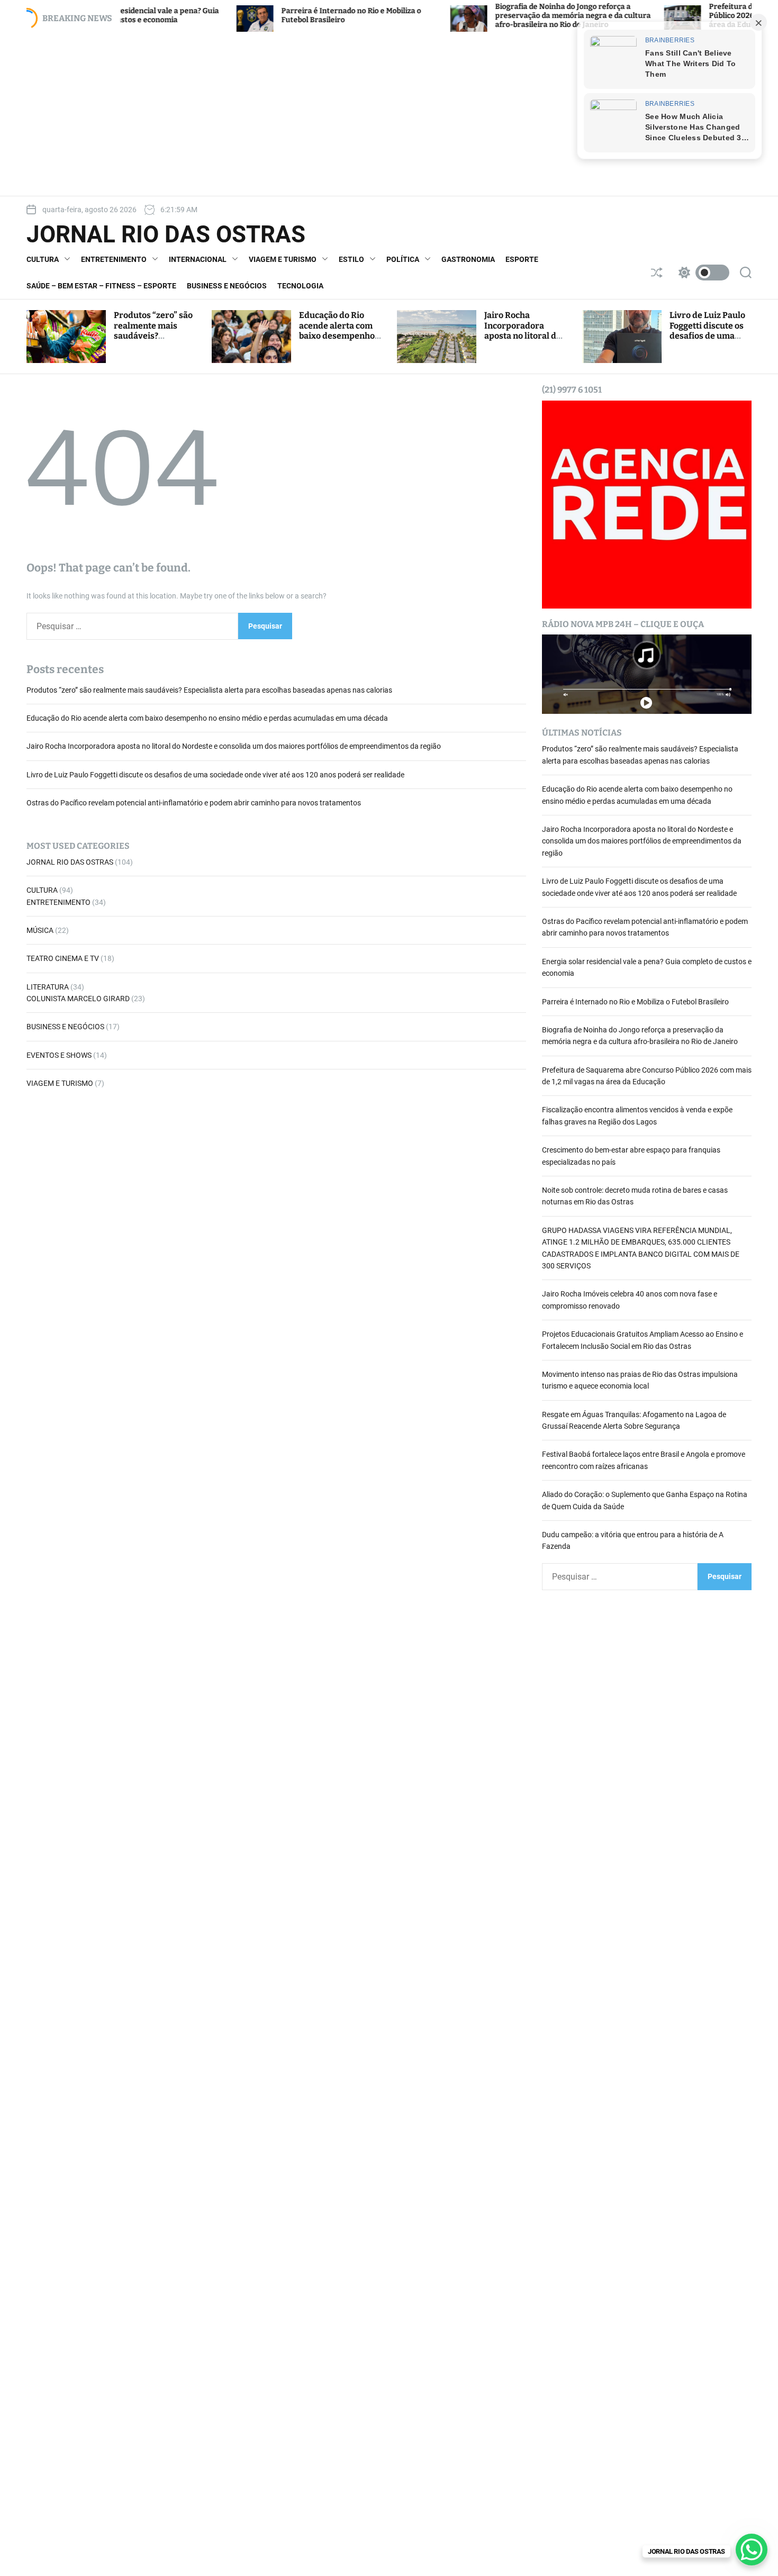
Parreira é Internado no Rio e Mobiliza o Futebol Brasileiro (635, 1002)
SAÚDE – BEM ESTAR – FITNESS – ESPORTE (101, 286)
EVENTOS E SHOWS (59, 1055)
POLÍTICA (403, 259)
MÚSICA (40, 930)
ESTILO (351, 259)
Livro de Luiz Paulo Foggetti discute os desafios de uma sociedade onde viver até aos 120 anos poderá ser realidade (215, 775)
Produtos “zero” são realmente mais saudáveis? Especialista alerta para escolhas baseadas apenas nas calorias (209, 690)
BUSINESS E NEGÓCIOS (227, 286)
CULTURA (43, 259)
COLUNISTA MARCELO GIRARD (78, 999)
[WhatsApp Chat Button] (752, 2550)
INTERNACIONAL (198, 259)
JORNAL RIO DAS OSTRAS (166, 234)
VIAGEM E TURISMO (283, 259)
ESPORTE (522, 259)
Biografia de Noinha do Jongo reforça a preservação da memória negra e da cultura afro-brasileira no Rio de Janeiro (497, 16)
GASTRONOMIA (468, 259)
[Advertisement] (389, 114)
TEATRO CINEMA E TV (63, 959)
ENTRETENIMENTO (114, 259)
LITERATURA (48, 987)
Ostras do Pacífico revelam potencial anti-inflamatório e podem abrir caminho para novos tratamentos (194, 803)
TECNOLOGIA (300, 286)
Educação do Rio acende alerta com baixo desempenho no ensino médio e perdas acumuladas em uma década (339, 341)
